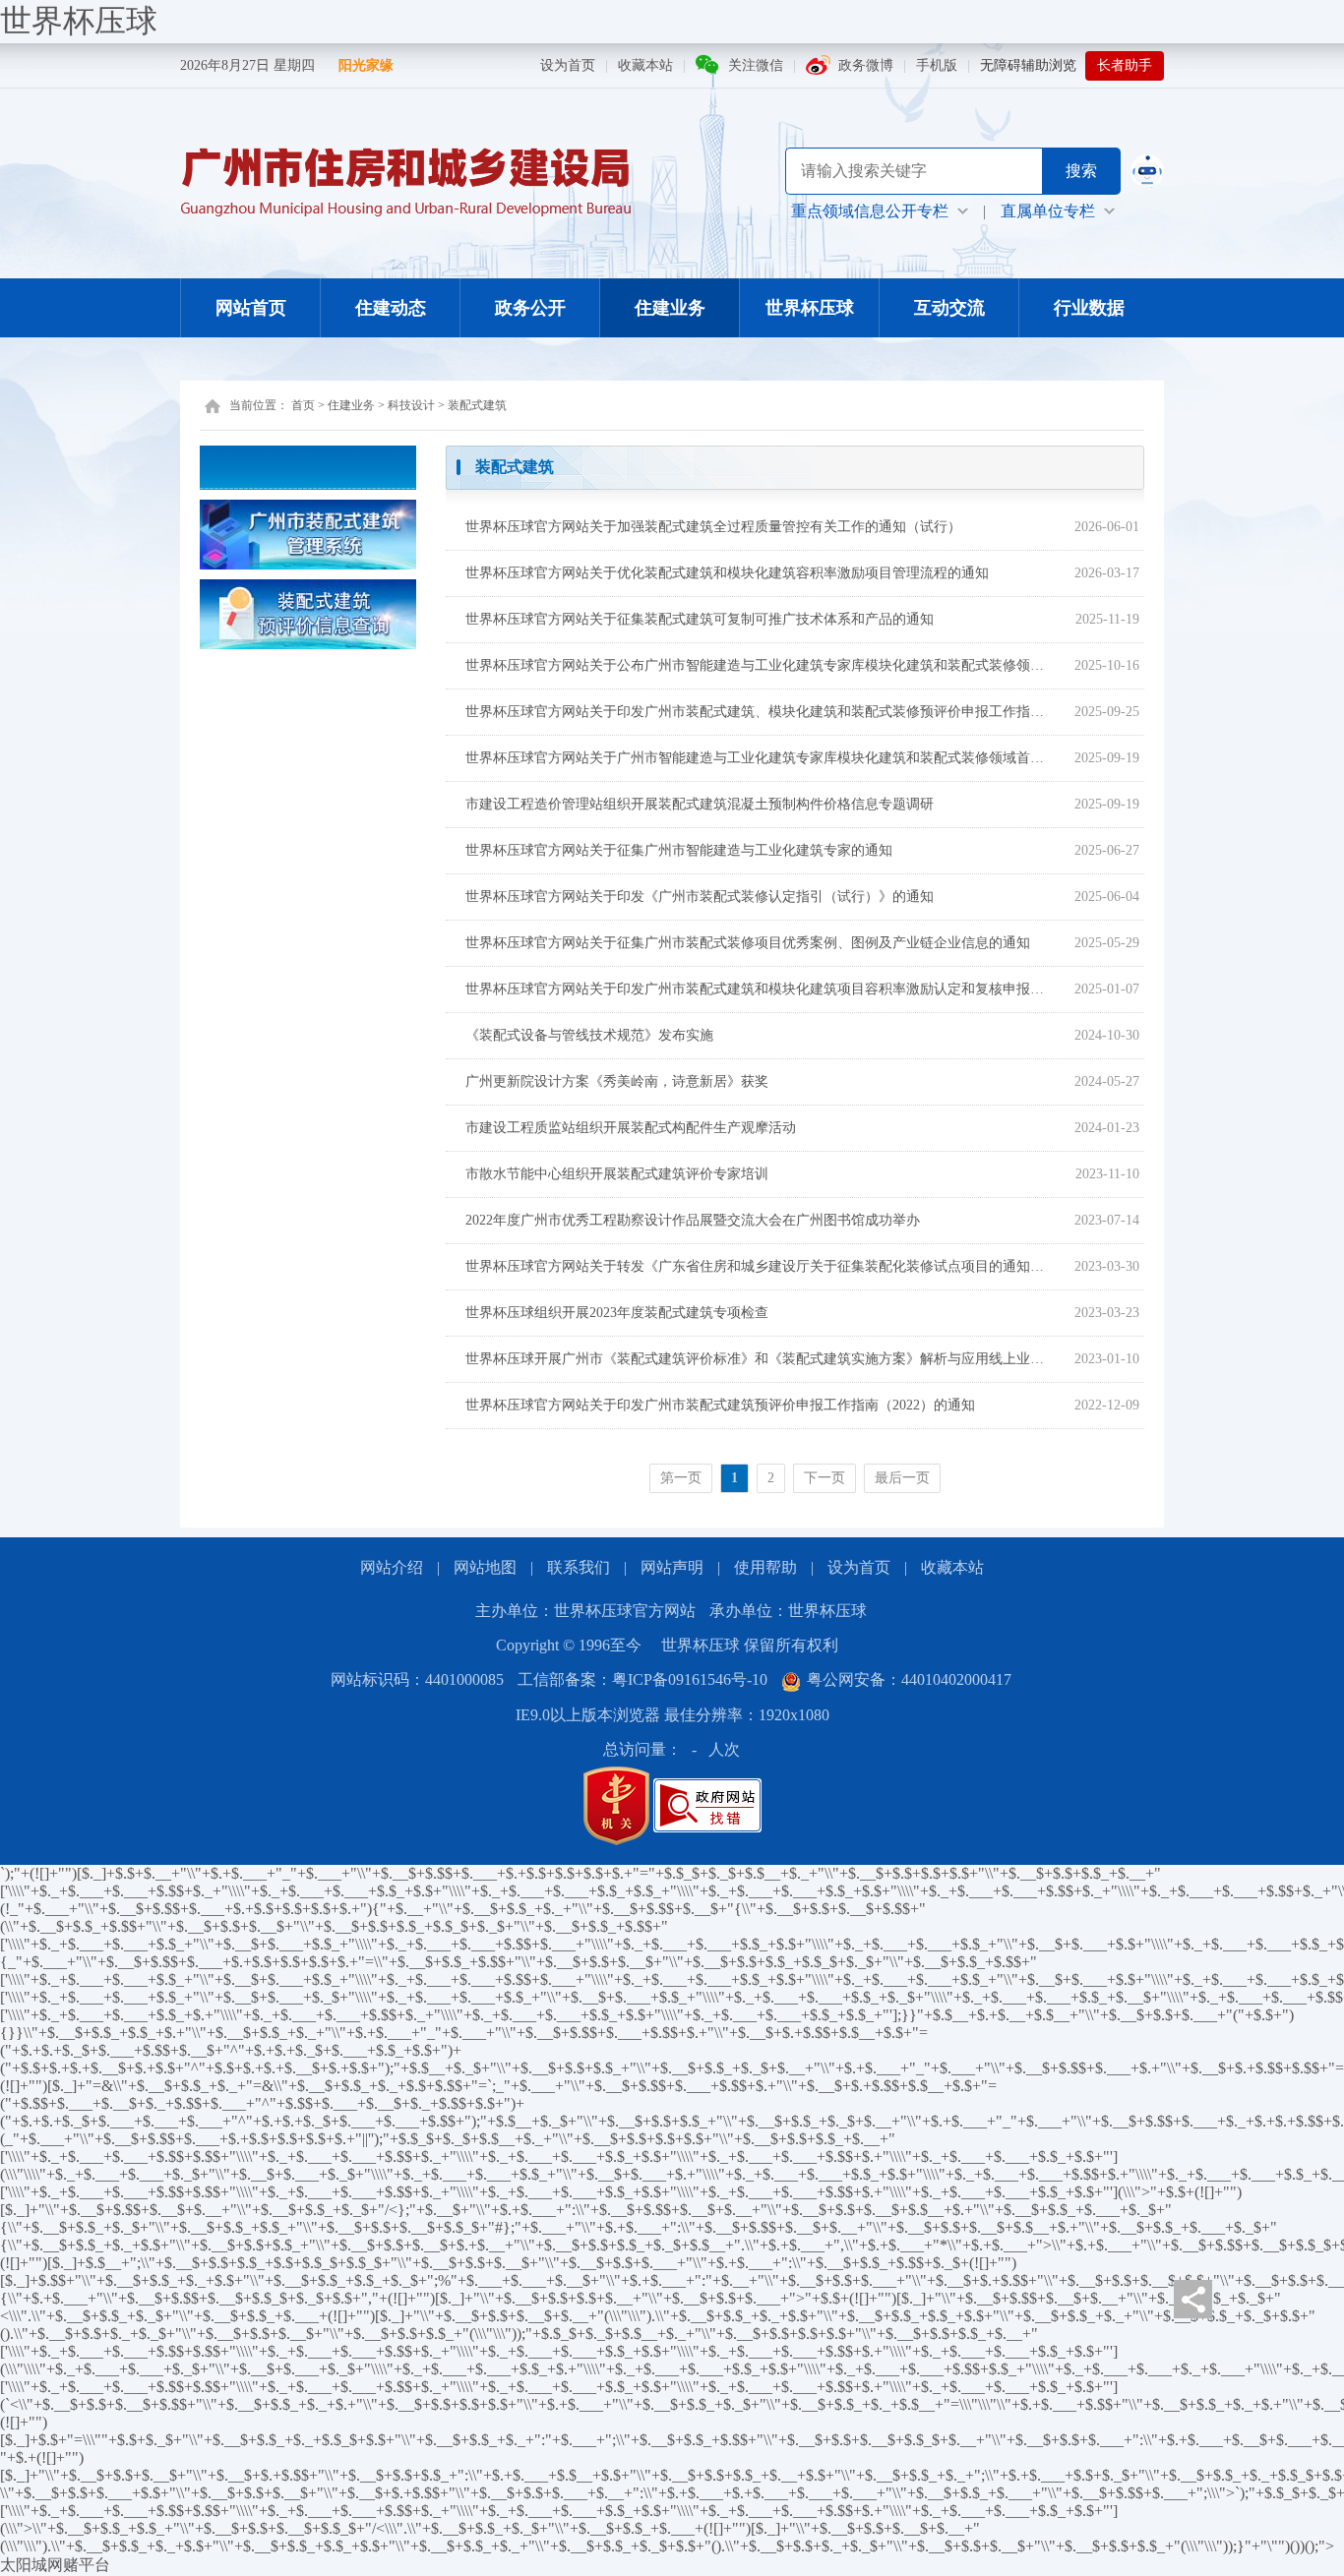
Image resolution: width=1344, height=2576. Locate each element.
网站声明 (672, 1567)
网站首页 (251, 308)
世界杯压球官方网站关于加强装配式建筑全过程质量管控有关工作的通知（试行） (713, 527)
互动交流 (949, 308)
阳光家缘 (366, 65)
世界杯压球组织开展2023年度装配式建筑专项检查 (617, 1313)
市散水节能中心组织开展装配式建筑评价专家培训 (617, 1174)
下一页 (825, 1478)
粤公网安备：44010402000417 (909, 1679)
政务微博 (866, 65)
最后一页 (902, 1478)
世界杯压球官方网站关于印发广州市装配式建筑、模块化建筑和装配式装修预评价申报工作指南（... (759, 712)
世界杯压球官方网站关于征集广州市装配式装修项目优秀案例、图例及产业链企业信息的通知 (748, 943)
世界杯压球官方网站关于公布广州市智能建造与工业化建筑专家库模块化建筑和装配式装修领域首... (759, 665)
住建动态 (391, 308)
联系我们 (579, 1567)
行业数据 (1089, 308)
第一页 (681, 1478)
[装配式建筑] (308, 533)
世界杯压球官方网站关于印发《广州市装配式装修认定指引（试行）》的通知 (700, 897)
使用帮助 (765, 1567)
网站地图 (485, 1567)
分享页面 (1193, 2299)
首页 (303, 405)
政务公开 (530, 308)
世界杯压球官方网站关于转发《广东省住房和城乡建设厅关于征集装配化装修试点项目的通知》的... (759, 1266)
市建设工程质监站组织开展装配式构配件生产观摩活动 (631, 1128)
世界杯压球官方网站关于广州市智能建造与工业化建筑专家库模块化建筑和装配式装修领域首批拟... (759, 758)
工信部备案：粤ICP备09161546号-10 (642, 1679)
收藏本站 (645, 65)
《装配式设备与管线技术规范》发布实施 (589, 1035)
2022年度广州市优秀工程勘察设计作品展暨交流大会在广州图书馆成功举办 (693, 1220)
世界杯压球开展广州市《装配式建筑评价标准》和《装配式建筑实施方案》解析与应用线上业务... (759, 1359)
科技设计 (411, 405)
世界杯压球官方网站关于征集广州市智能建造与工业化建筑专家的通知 (679, 850)
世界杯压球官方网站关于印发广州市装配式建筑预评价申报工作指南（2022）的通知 (720, 1405)
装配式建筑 (477, 405)
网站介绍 (392, 1567)
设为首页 (568, 65)
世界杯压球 (79, 21)
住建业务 (670, 308)
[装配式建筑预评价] (308, 612)
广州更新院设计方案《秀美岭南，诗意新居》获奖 (617, 1081)
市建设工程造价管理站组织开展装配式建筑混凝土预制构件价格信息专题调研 (700, 804)
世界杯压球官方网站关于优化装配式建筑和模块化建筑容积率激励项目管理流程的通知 (727, 573)
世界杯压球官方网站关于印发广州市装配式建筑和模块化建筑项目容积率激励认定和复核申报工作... (759, 989)
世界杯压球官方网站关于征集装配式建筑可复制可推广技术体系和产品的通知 (700, 619)
